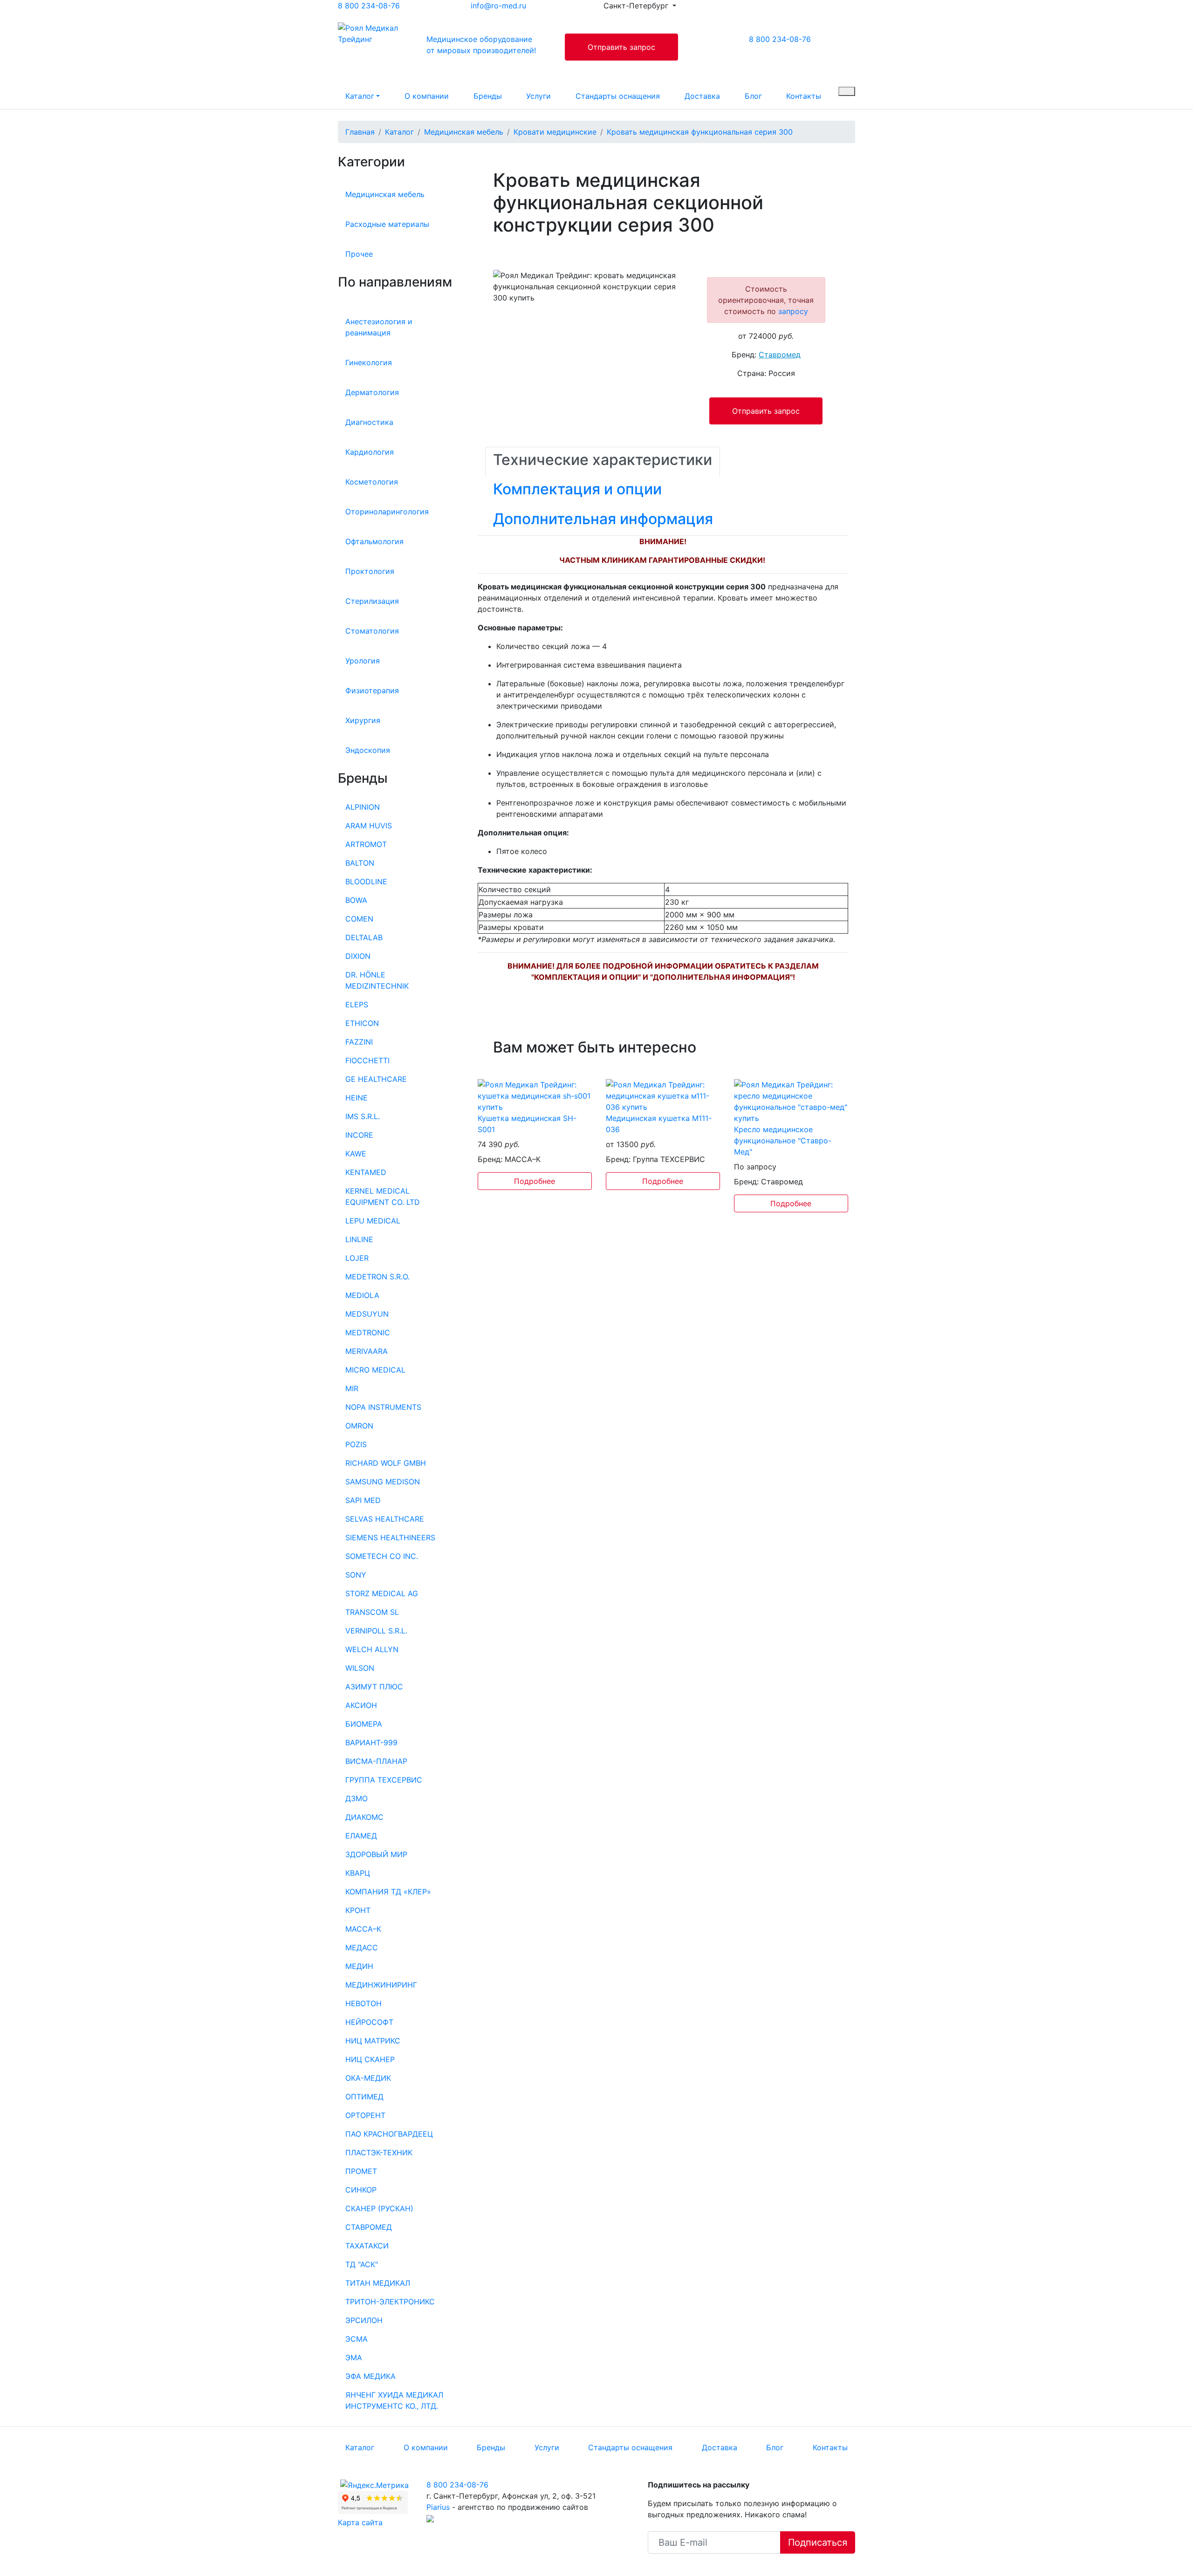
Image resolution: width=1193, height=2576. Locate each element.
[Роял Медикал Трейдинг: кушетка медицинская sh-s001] (535, 1095)
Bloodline (366, 881)
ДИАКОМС (364, 1817)
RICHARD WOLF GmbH (386, 1463)
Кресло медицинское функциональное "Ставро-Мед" (783, 1141)
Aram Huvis (369, 826)
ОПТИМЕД (364, 2097)
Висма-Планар (376, 1761)
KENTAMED (366, 1172)
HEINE (357, 1098)
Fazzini (359, 1042)
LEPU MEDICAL (373, 1221)
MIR (352, 1388)
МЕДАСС (362, 1947)
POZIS (356, 1444)
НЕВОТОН (363, 2003)
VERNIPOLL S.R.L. (376, 1631)
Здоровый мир (376, 1854)
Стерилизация (372, 601)
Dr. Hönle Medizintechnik (377, 980)
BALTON (360, 863)
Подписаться (818, 2542)
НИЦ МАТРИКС (373, 2041)
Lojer (357, 1258)
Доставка (702, 96)
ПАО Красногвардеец (389, 2134)
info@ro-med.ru (498, 6)
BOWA (356, 900)
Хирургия (363, 720)
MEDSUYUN (367, 1314)
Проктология (370, 571)
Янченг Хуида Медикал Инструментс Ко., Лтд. (394, 2400)
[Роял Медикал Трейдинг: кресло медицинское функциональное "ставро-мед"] (791, 1100)
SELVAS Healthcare (385, 1519)
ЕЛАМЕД (361, 1836)
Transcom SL (372, 1612)
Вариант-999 (371, 1742)
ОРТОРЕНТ (365, 2115)
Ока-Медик (368, 2078)
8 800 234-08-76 (369, 6)
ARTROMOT (366, 844)
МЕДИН (359, 1966)
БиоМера (364, 1724)
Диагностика (369, 422)
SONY (356, 1575)
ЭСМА (357, 2339)
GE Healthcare (376, 1079)
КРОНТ (358, 1910)
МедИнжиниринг (381, 1985)
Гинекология (369, 362)
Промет (361, 2171)
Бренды (488, 96)
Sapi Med (363, 1500)
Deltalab (364, 937)
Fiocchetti (367, 1060)
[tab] (603, 462)
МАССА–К (363, 1929)
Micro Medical (375, 1370)
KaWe (356, 1154)
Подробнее (535, 1181)
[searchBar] (847, 91)
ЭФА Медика (370, 2376)
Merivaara (367, 1351)
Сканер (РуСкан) (379, 2208)
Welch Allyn (372, 1649)
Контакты (804, 96)
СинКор (361, 2190)
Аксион (361, 1705)
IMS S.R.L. (363, 1116)
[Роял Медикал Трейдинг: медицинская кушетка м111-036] (663, 1095)
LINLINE (359, 1239)
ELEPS (357, 1004)
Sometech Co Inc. (382, 1556)
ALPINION (363, 807)
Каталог (360, 96)
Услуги (538, 96)
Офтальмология (374, 541)
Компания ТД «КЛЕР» (388, 1892)
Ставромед (369, 2227)
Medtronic (368, 1332)
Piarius (438, 2507)
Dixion (358, 956)
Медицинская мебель (385, 194)
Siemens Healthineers (390, 1537)
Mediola (362, 1295)
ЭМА (354, 2357)
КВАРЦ (358, 1873)
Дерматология (372, 392)
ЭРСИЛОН (364, 2320)
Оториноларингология (387, 512)
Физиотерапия (372, 690)
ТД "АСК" (362, 2264)
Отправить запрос (621, 47)
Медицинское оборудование (481, 45)
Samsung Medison (383, 1482)
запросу (793, 311)
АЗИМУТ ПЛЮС (374, 1687)
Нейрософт (369, 2022)
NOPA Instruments (383, 1407)
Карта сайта (360, 2522)
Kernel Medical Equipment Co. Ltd (383, 1196)
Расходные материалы (387, 224)
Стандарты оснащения (618, 96)
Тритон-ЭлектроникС (390, 2302)
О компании (427, 96)
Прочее (359, 254)
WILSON (360, 1668)
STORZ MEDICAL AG (382, 1593)
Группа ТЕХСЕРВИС (384, 1780)
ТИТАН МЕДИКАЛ (378, 2283)
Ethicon (362, 1023)
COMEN (359, 919)
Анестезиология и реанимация (379, 327)
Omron (359, 1426)
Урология (363, 661)
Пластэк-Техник (379, 2152)
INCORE (359, 1135)
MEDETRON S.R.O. (377, 1277)
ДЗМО (357, 1798)
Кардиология (370, 452)
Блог (753, 96)
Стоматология (372, 631)
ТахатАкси (367, 2246)
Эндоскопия (368, 750)
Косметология (372, 482)
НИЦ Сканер (370, 2059)
